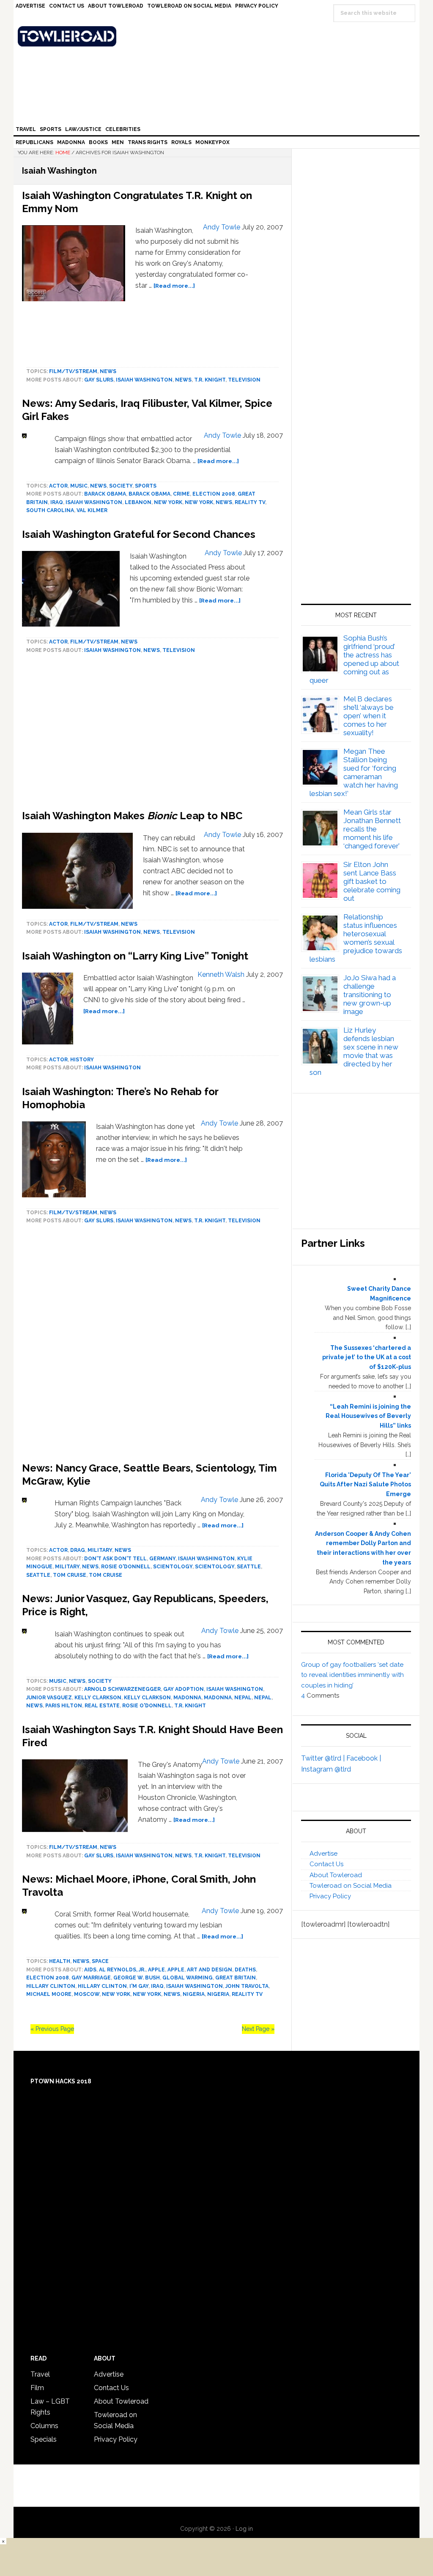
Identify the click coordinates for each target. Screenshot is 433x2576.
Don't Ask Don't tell (115, 1559)
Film (37, 2388)
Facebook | (364, 1758)
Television (244, 380)
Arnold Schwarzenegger (122, 1689)
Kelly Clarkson (98, 1698)
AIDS (90, 1970)
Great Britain (236, 1978)
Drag (78, 1550)
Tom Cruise (70, 1575)
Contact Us (326, 1864)
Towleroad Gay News (219, 36)
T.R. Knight (210, 380)
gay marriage (91, 1978)
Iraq (57, 502)
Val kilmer (92, 510)
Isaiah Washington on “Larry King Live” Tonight (135, 956)
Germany (162, 1559)
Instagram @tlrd (326, 1769)
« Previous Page (52, 2029)
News (108, 371)
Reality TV (250, 502)
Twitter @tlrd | (324, 1758)
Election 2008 (214, 494)
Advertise (323, 1854)
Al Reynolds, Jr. (122, 1970)
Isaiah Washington (144, 380)
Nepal (243, 1698)
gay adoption (184, 1689)
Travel (40, 2374)
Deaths (245, 1970)
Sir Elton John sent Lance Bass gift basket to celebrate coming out (372, 881)
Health (60, 1961)
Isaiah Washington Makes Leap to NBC (132, 816)
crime (181, 494)
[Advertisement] (152, 1345)
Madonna (187, 1698)
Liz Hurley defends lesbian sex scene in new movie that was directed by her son (354, 1051)
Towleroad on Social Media (351, 1886)
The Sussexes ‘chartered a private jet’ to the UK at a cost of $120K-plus (367, 1358)
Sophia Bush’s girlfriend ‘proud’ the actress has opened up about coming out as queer (355, 659)
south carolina (50, 510)
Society (121, 486)
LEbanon (138, 502)
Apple (156, 1970)
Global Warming (188, 1978)
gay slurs (99, 380)
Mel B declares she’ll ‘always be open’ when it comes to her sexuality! (369, 716)
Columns (44, 2426)
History (82, 1060)
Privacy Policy (330, 1896)
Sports (146, 486)
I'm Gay (139, 1986)
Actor (58, 486)
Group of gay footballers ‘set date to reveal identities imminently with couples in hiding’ (352, 1675)
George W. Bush (137, 1978)
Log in (244, 2529)
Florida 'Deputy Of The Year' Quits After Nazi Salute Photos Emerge (365, 1485)
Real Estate (102, 1706)
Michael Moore (49, 1994)
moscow (87, 1994)
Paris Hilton (64, 1706)
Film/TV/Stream (73, 371)
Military (100, 1550)
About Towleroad (336, 1875)
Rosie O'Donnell (126, 1567)
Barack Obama (105, 494)
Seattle (249, 1567)
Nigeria (194, 1994)
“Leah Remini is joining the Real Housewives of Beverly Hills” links (368, 1416)
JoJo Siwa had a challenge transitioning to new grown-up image (370, 995)
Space (100, 1961)
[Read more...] (174, 286)
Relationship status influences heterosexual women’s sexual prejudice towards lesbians (356, 938)
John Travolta (247, 1986)
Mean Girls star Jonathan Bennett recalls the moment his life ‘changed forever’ (372, 829)
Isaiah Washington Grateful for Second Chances (139, 534)
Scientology (173, 1567)
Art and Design (210, 1970)
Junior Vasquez (49, 1698)
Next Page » (258, 2029)
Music (79, 486)
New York (168, 502)
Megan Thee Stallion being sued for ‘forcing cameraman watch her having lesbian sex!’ (354, 772)
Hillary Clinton (51, 1986)
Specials (44, 2439)
